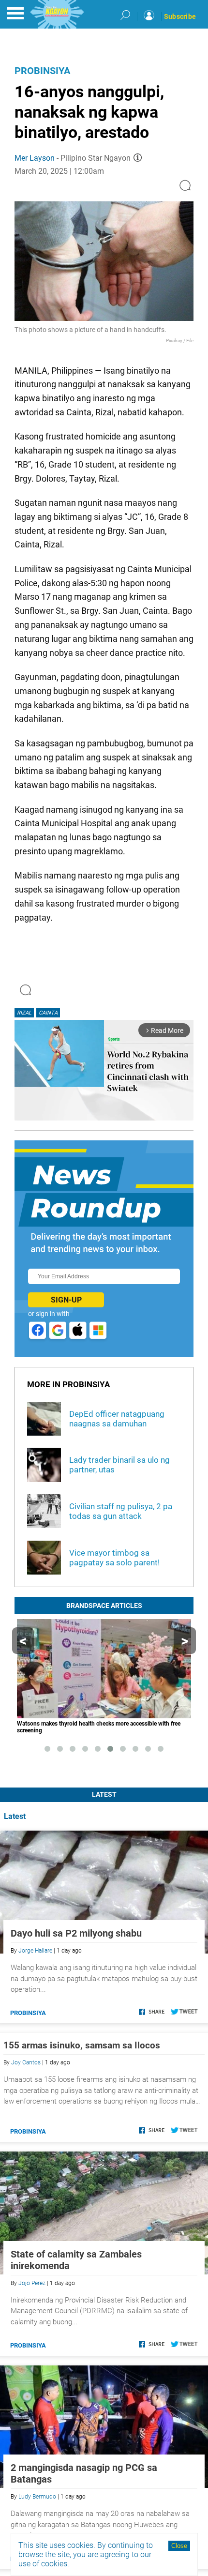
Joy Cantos (26, 2062)
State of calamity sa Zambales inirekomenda (76, 2260)
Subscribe (180, 16)
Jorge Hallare (35, 1951)
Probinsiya (42, 71)
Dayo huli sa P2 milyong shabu (76, 1933)
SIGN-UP (66, 1300)
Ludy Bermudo (37, 2497)
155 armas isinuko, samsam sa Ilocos (82, 2045)
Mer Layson (35, 158)
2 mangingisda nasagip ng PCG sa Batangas (84, 2473)
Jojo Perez (32, 2283)
